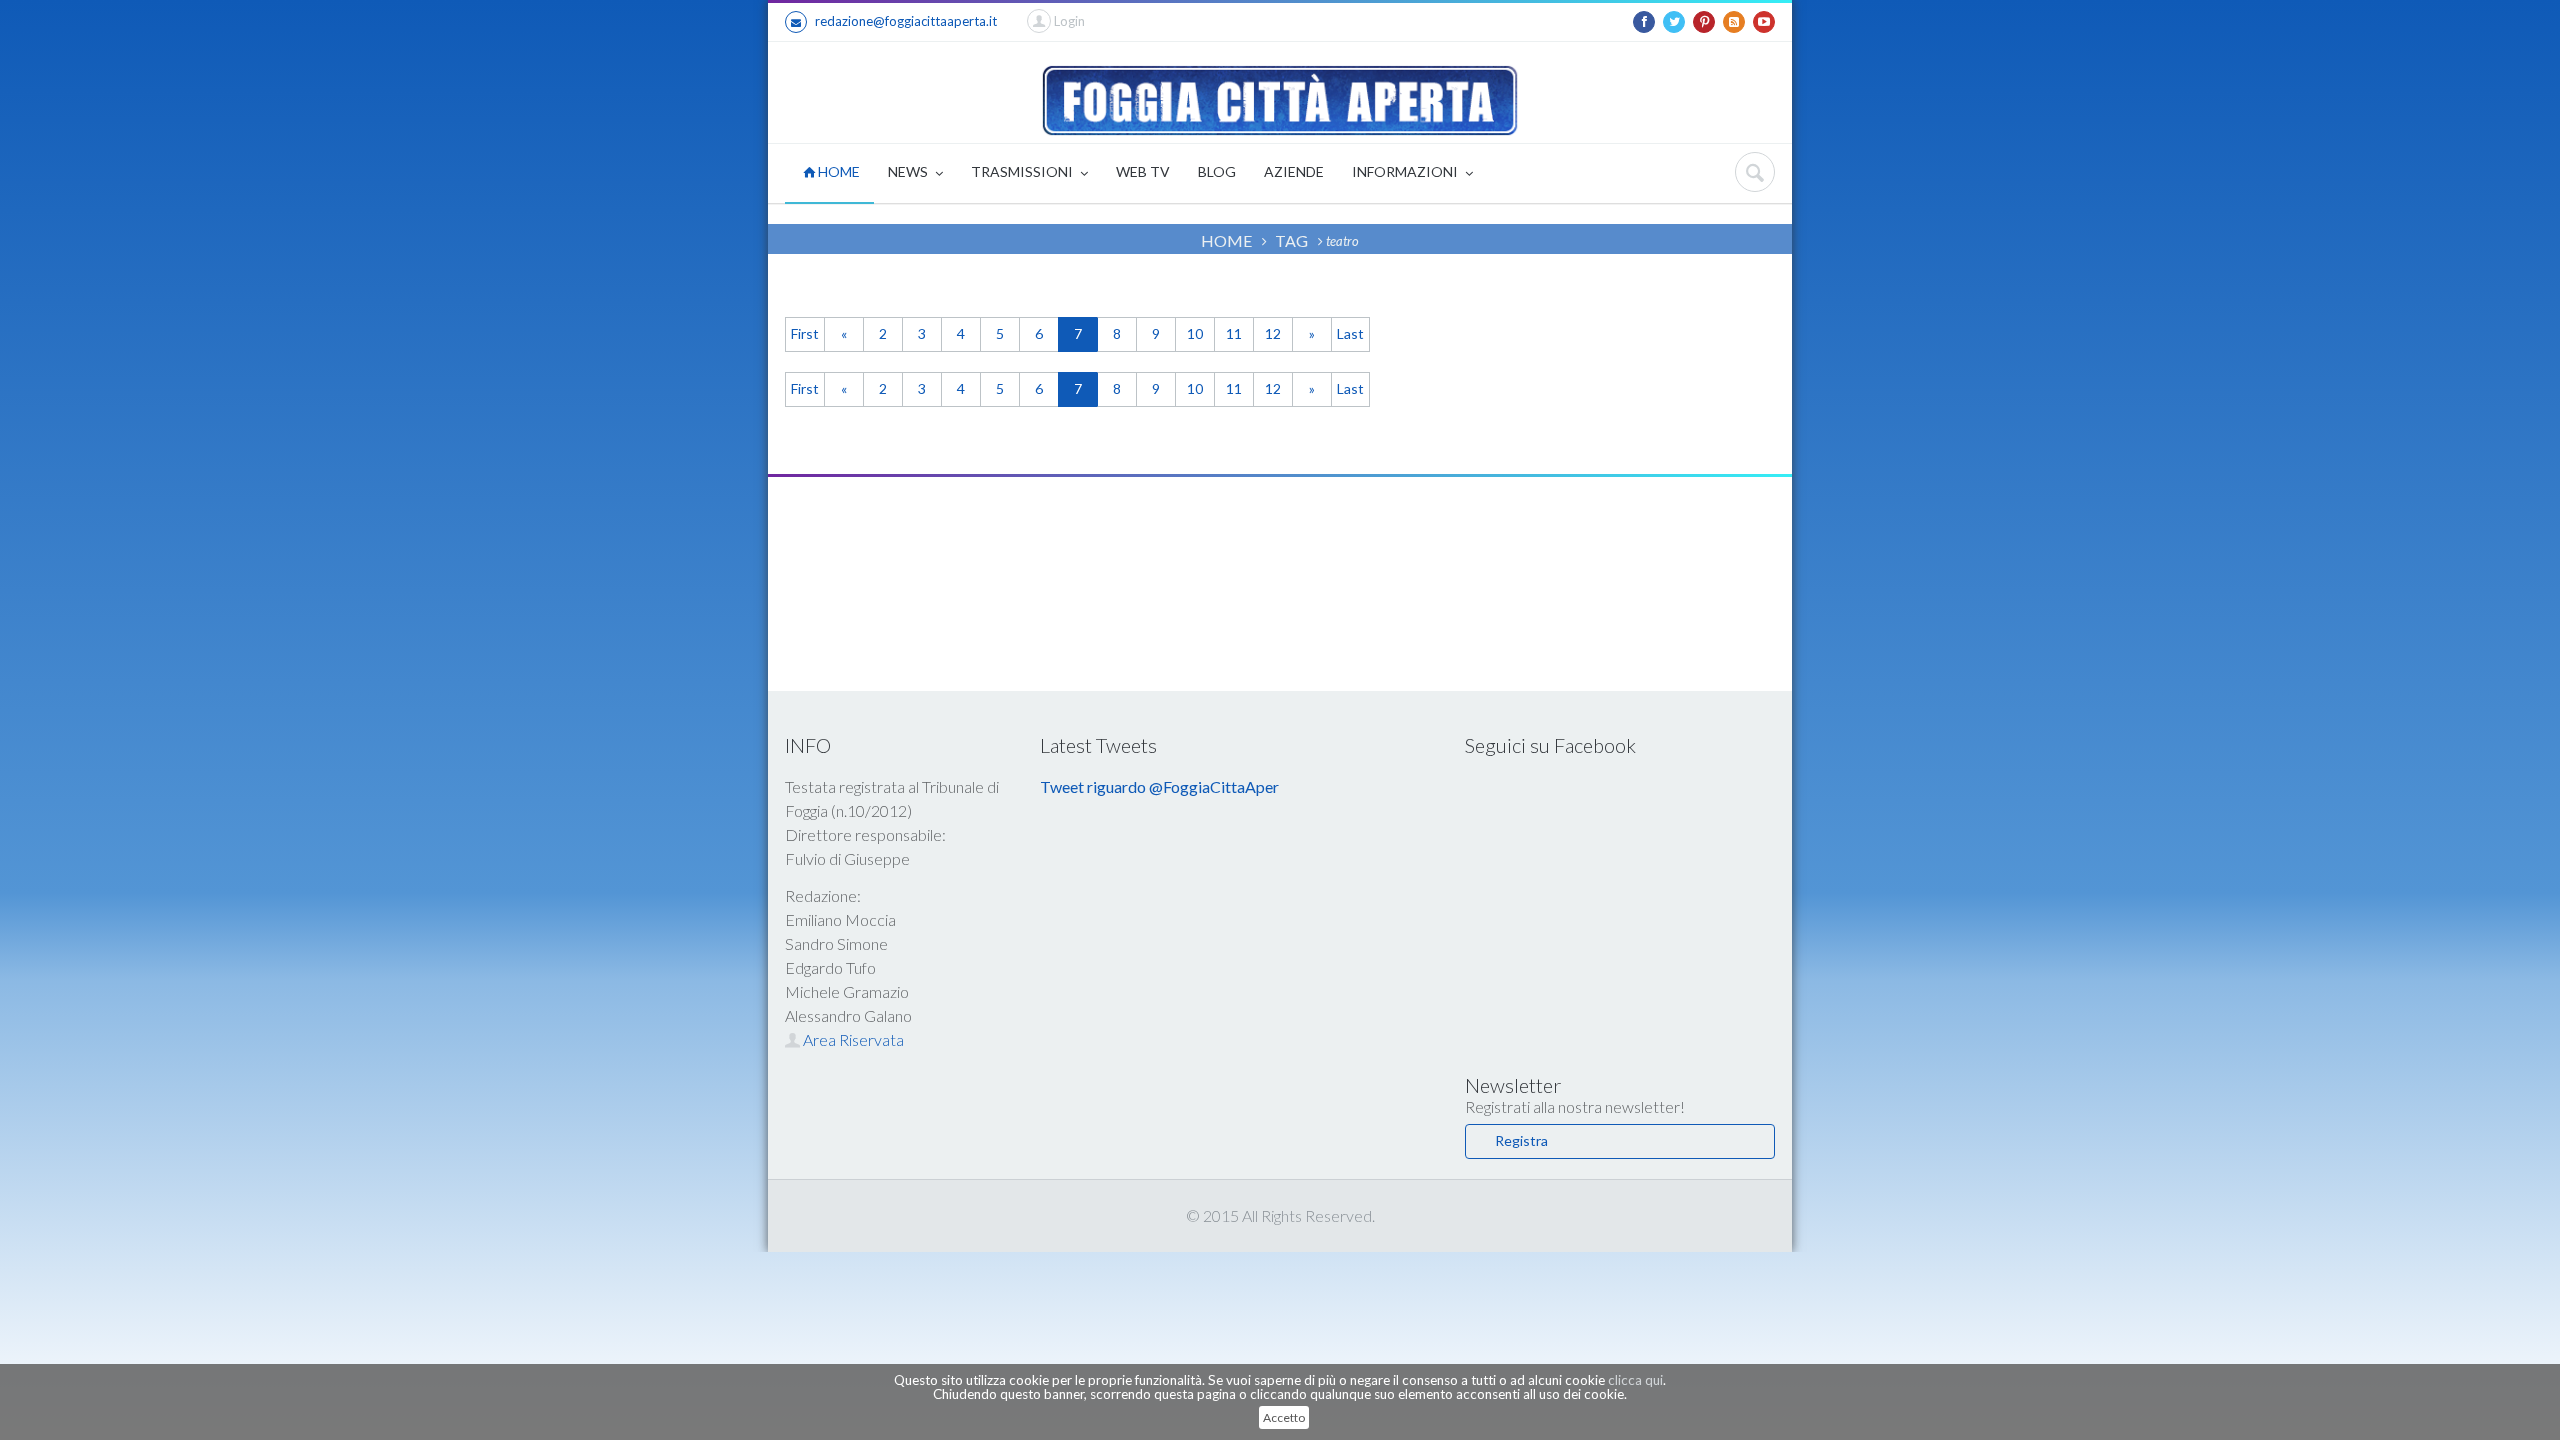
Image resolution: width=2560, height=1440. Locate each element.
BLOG (1217, 171)
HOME (837, 171)
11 (1234, 333)
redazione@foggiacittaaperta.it (906, 21)
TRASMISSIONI (1023, 171)
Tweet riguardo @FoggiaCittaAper (1159, 786)
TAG (1291, 240)
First (805, 333)
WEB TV (1143, 171)
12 (1273, 333)
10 (1195, 333)
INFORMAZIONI (1406, 171)
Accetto (1284, 1417)
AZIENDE (1294, 171)
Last (1350, 333)
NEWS (909, 171)
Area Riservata (852, 1039)
